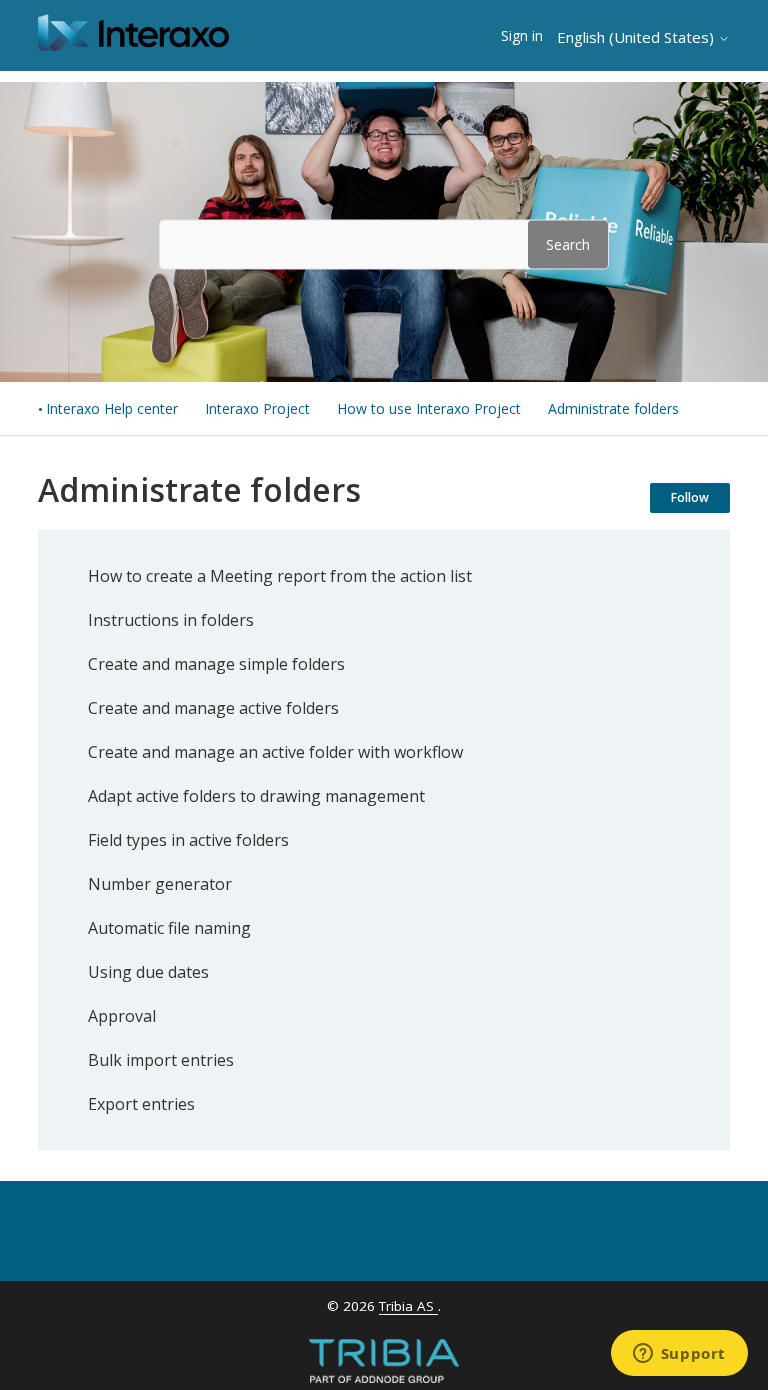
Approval (122, 1016)
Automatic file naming (169, 928)
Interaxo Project (257, 408)
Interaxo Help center (112, 408)
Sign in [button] (522, 35)
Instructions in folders (171, 620)
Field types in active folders (188, 840)
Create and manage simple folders (216, 664)
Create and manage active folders (213, 708)
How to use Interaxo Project (429, 408)
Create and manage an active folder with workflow (275, 752)
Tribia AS (408, 1306)
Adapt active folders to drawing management (256, 796)
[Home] (133, 45)
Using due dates (148, 972)
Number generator (160, 884)
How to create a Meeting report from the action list (280, 576)
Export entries (141, 1104)
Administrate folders (613, 408)
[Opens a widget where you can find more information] (679, 1355)
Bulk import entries (161, 1060)
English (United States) (637, 37)
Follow (690, 497)
